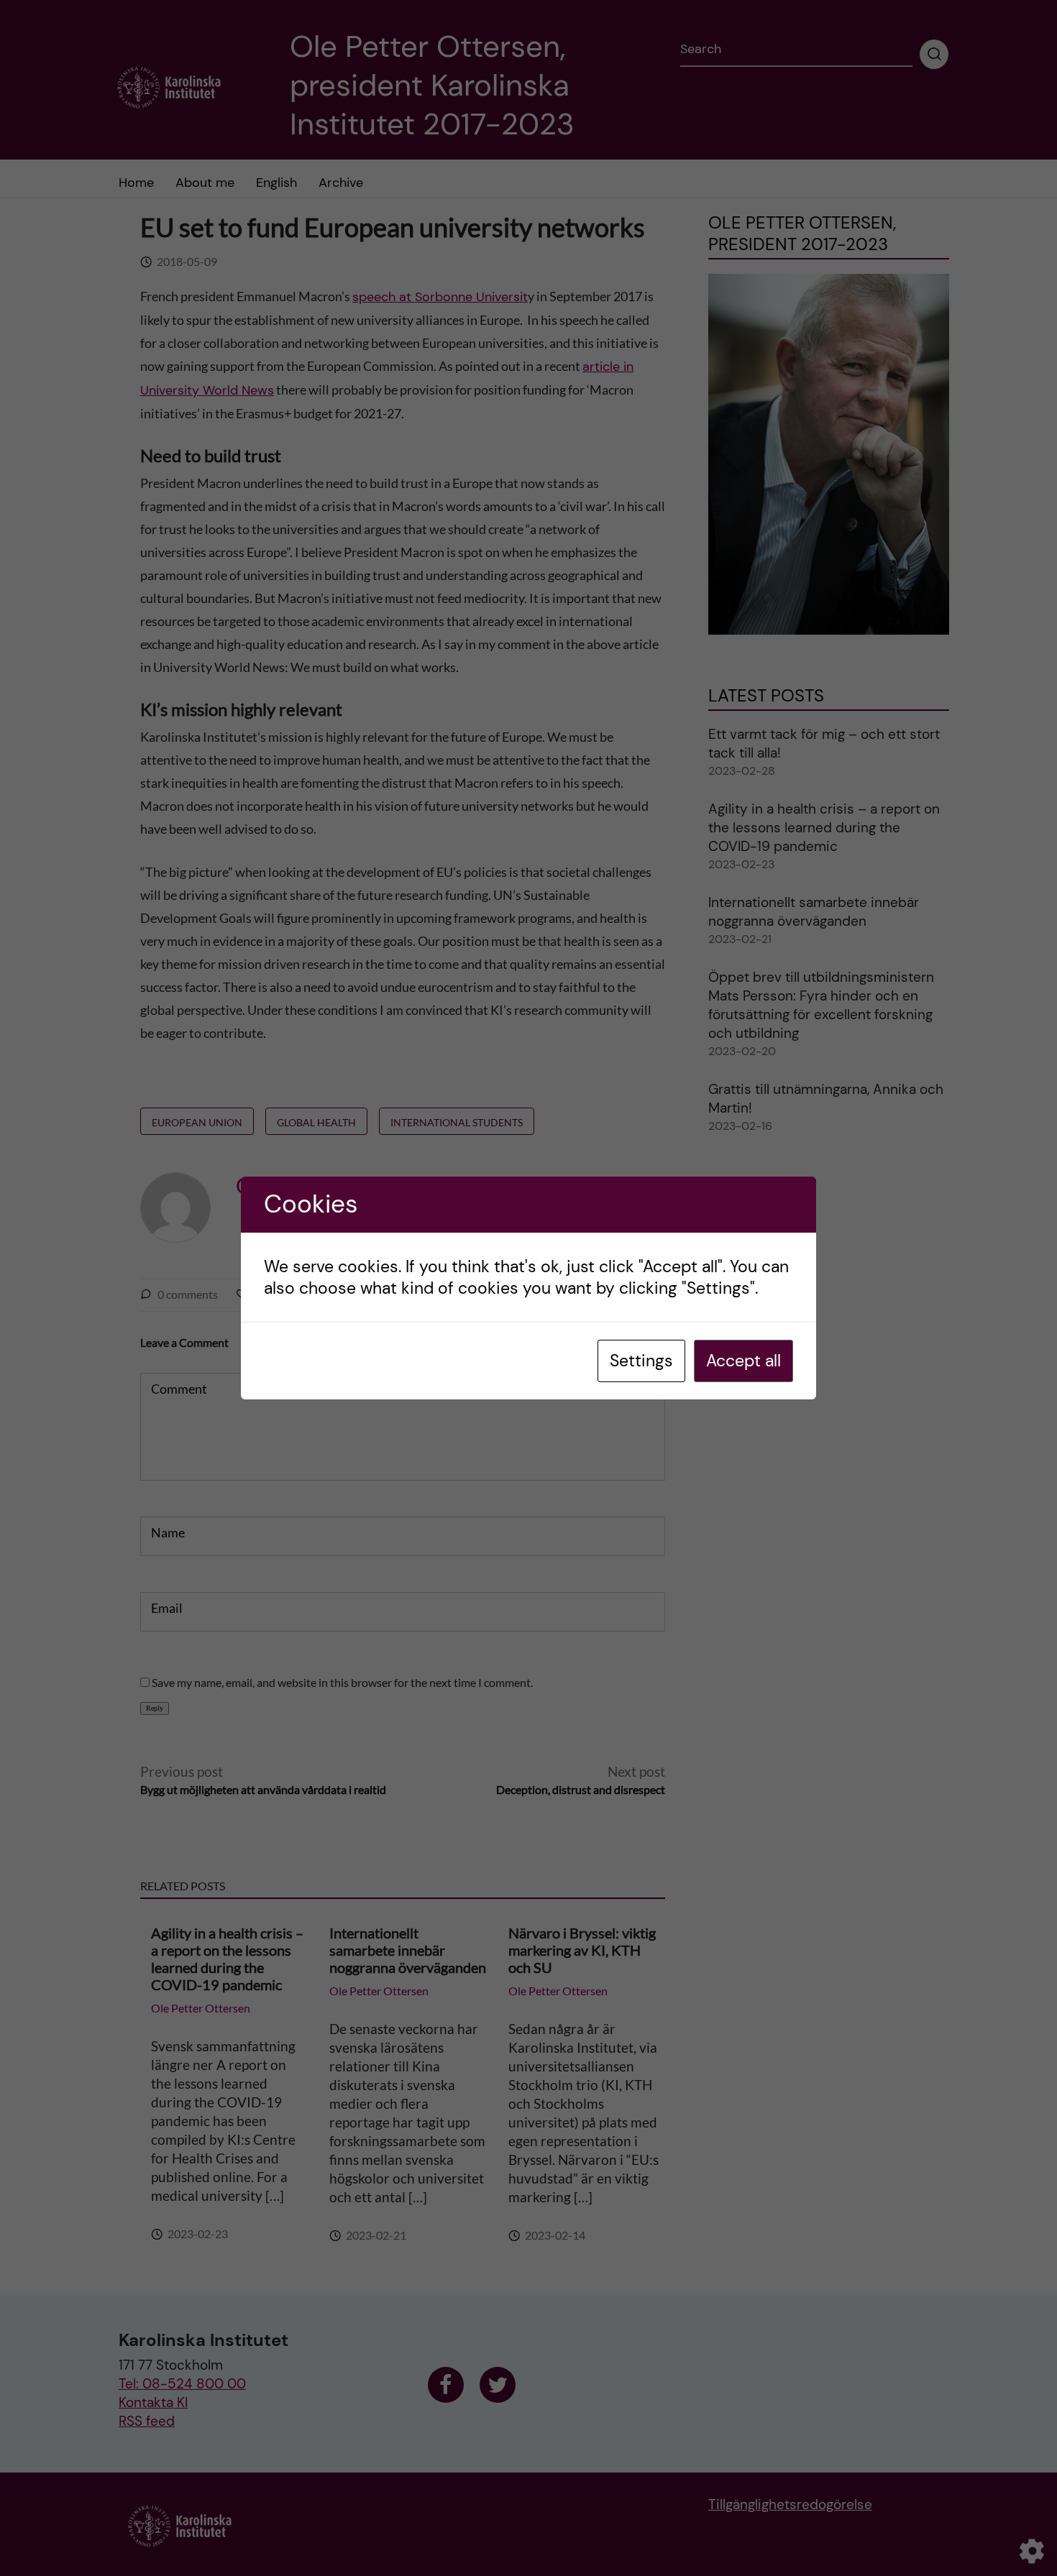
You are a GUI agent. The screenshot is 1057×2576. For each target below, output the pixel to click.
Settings (641, 1361)
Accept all (743, 1361)
